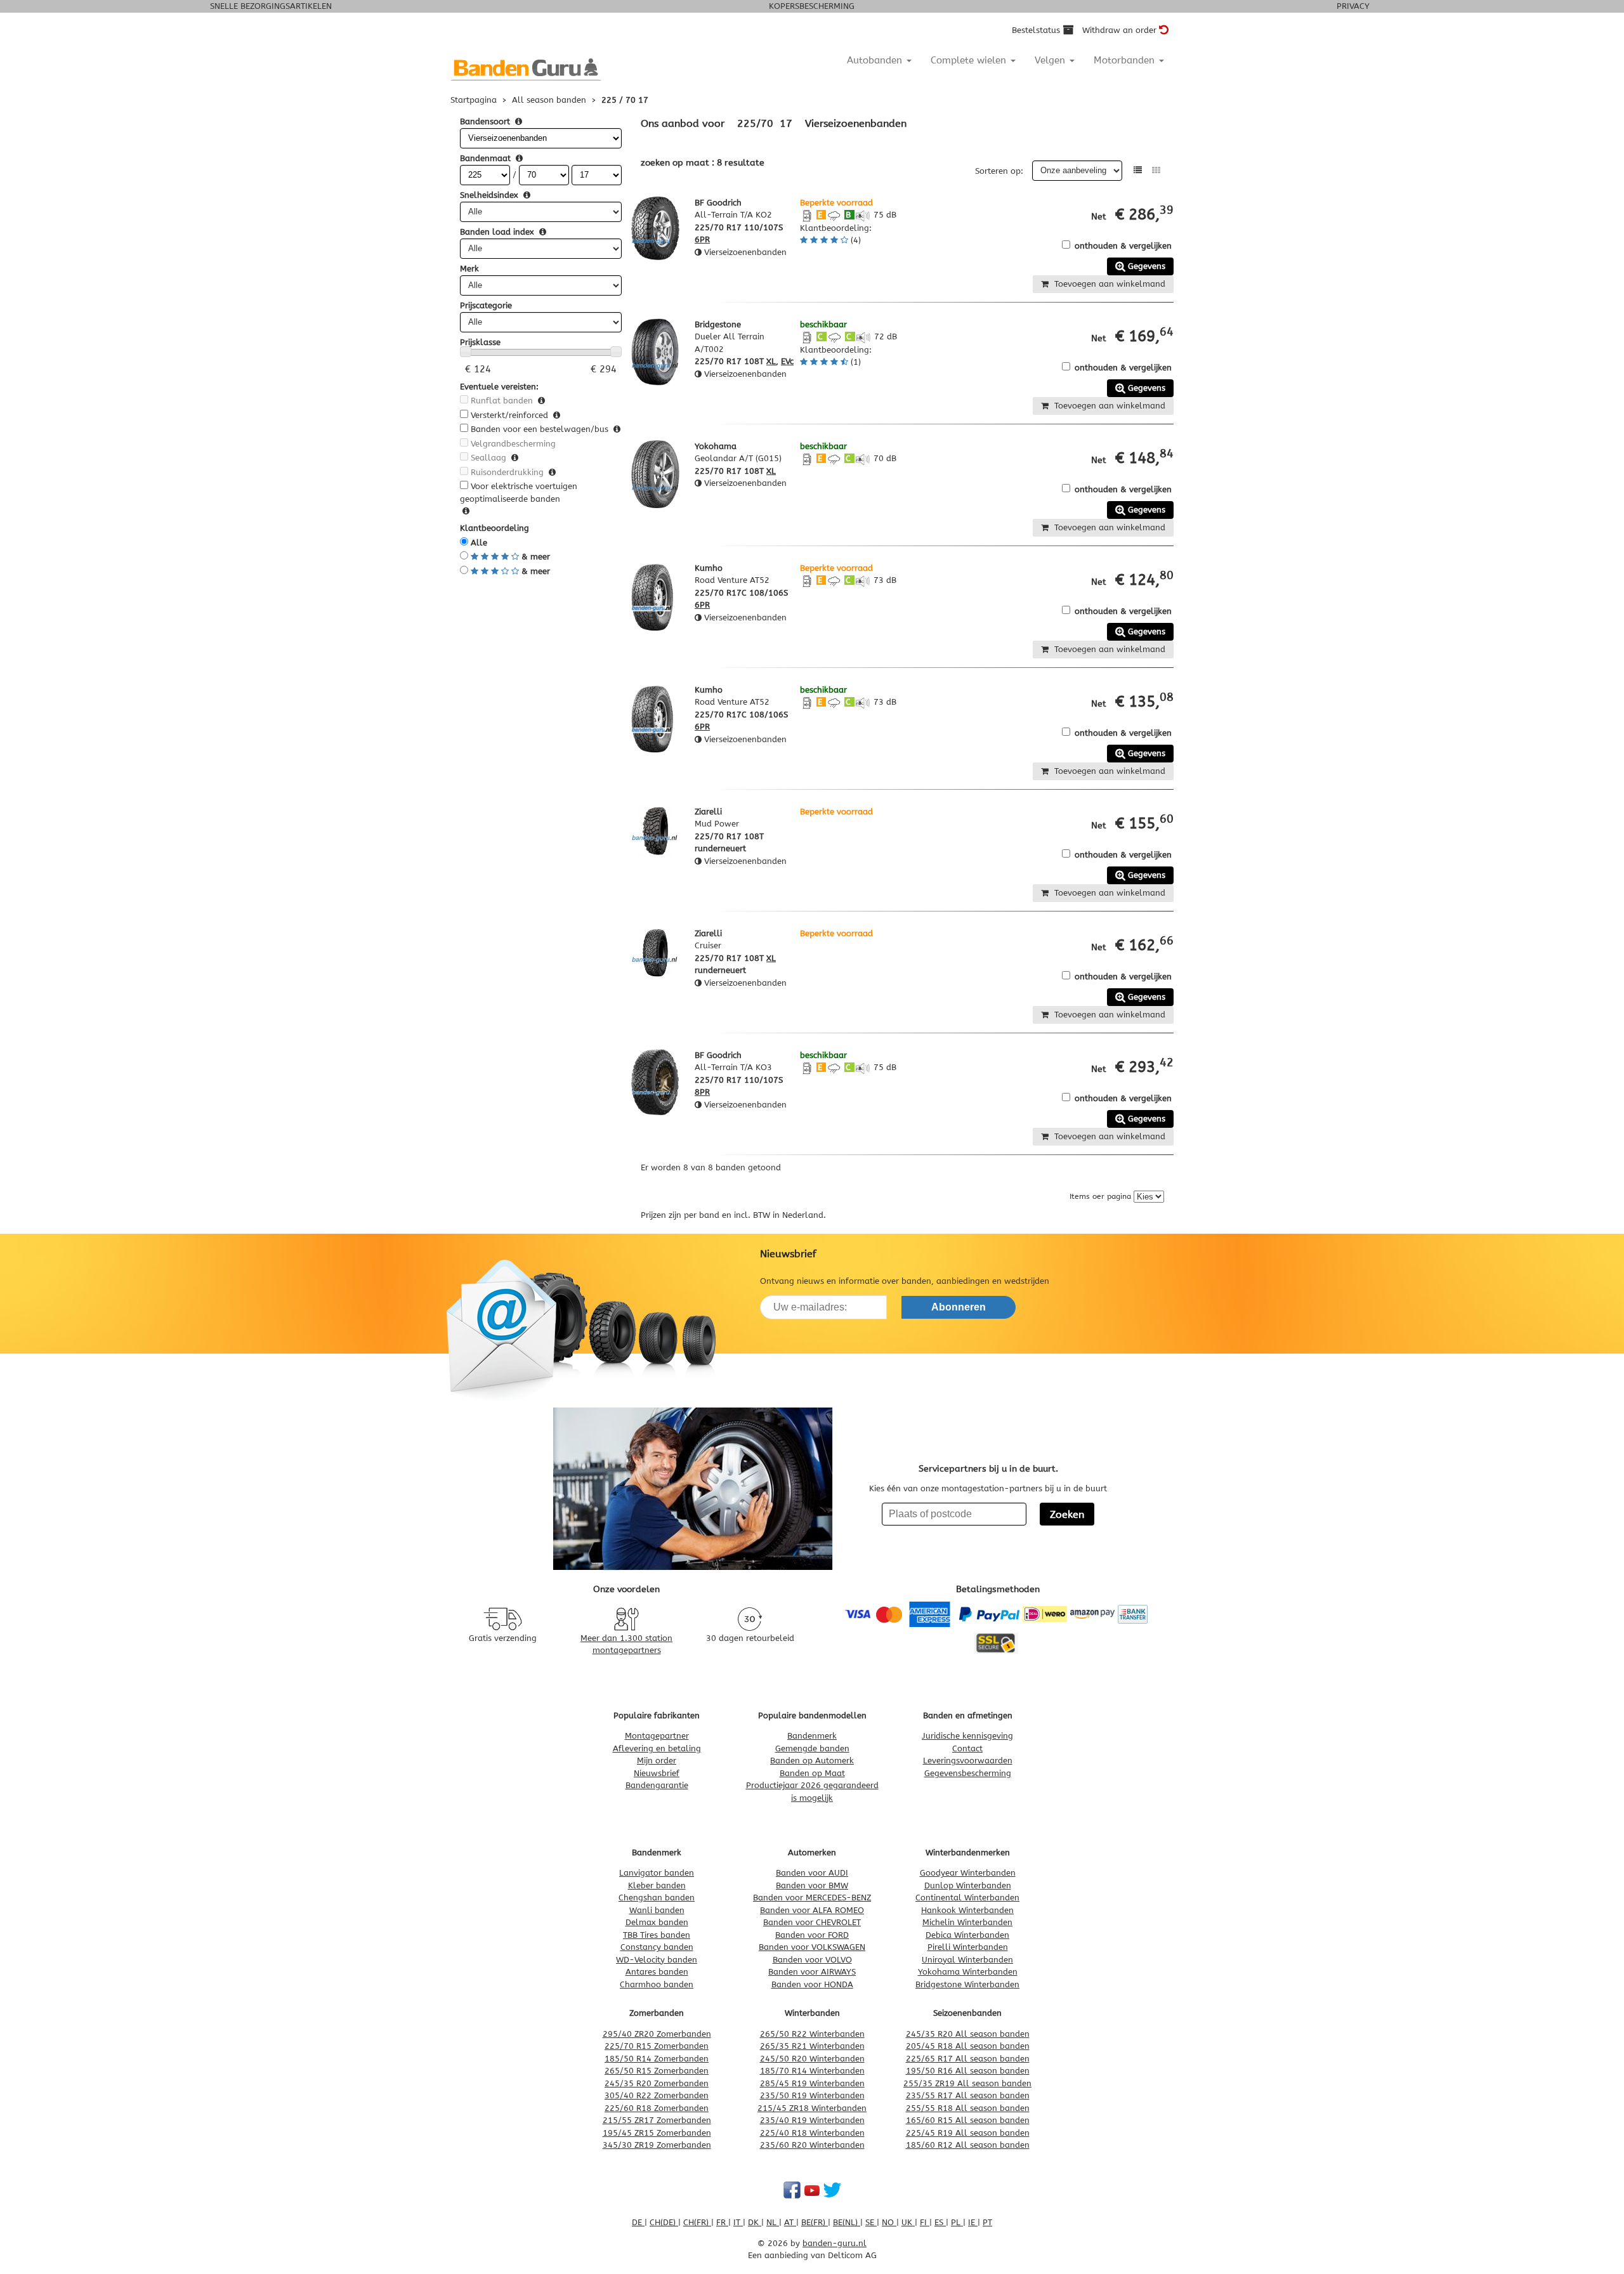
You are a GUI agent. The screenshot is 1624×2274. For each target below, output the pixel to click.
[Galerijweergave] (1156, 170)
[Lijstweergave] (1138, 170)
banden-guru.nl (835, 2243)
